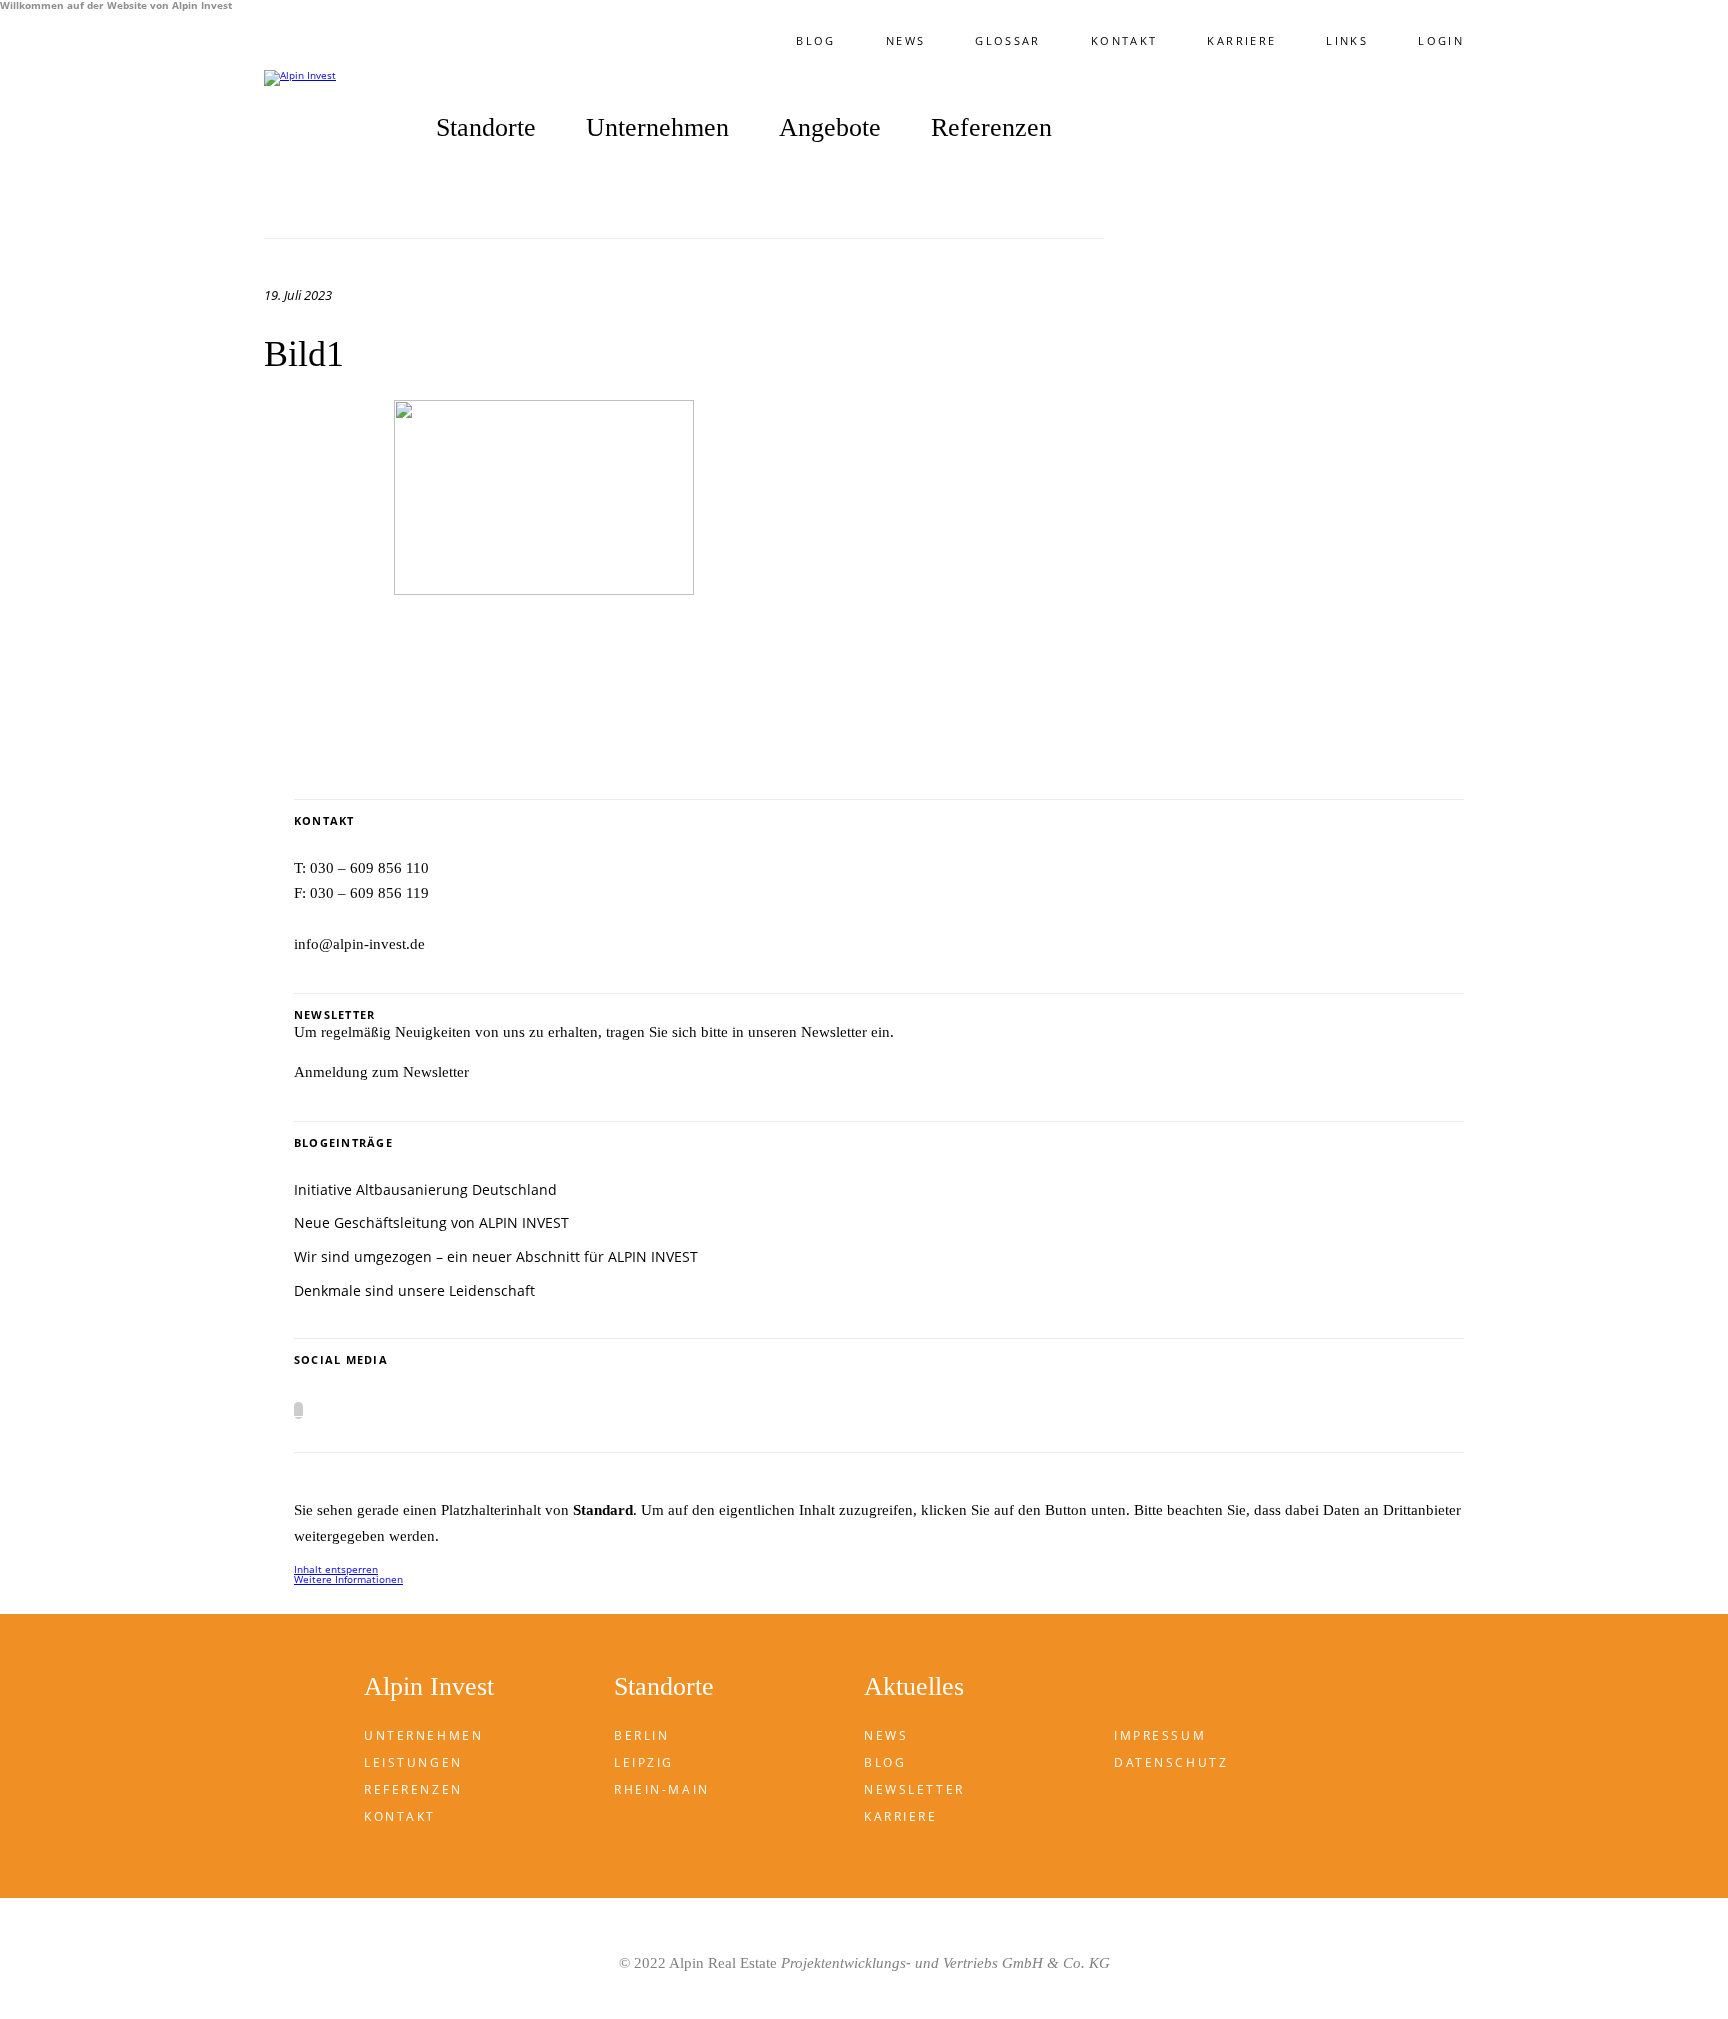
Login (1441, 40)
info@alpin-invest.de (359, 944)
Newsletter (914, 1789)
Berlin (641, 1735)
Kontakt (1124, 40)
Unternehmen (423, 1735)
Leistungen (413, 1762)
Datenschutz (1171, 1762)
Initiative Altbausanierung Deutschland (425, 1189)
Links (1347, 40)
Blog (815, 40)
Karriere (1241, 40)
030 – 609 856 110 (369, 868)
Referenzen (991, 128)
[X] (298, 1410)
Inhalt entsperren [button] (336, 1569)
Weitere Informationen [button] (348, 1579)
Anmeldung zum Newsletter (381, 1072)
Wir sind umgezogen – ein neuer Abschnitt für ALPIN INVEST (496, 1256)
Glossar (1008, 40)
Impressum (1160, 1735)
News (905, 40)
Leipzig (644, 1762)
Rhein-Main (662, 1789)
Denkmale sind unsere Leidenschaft (414, 1290)
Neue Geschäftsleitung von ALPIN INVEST (431, 1222)
